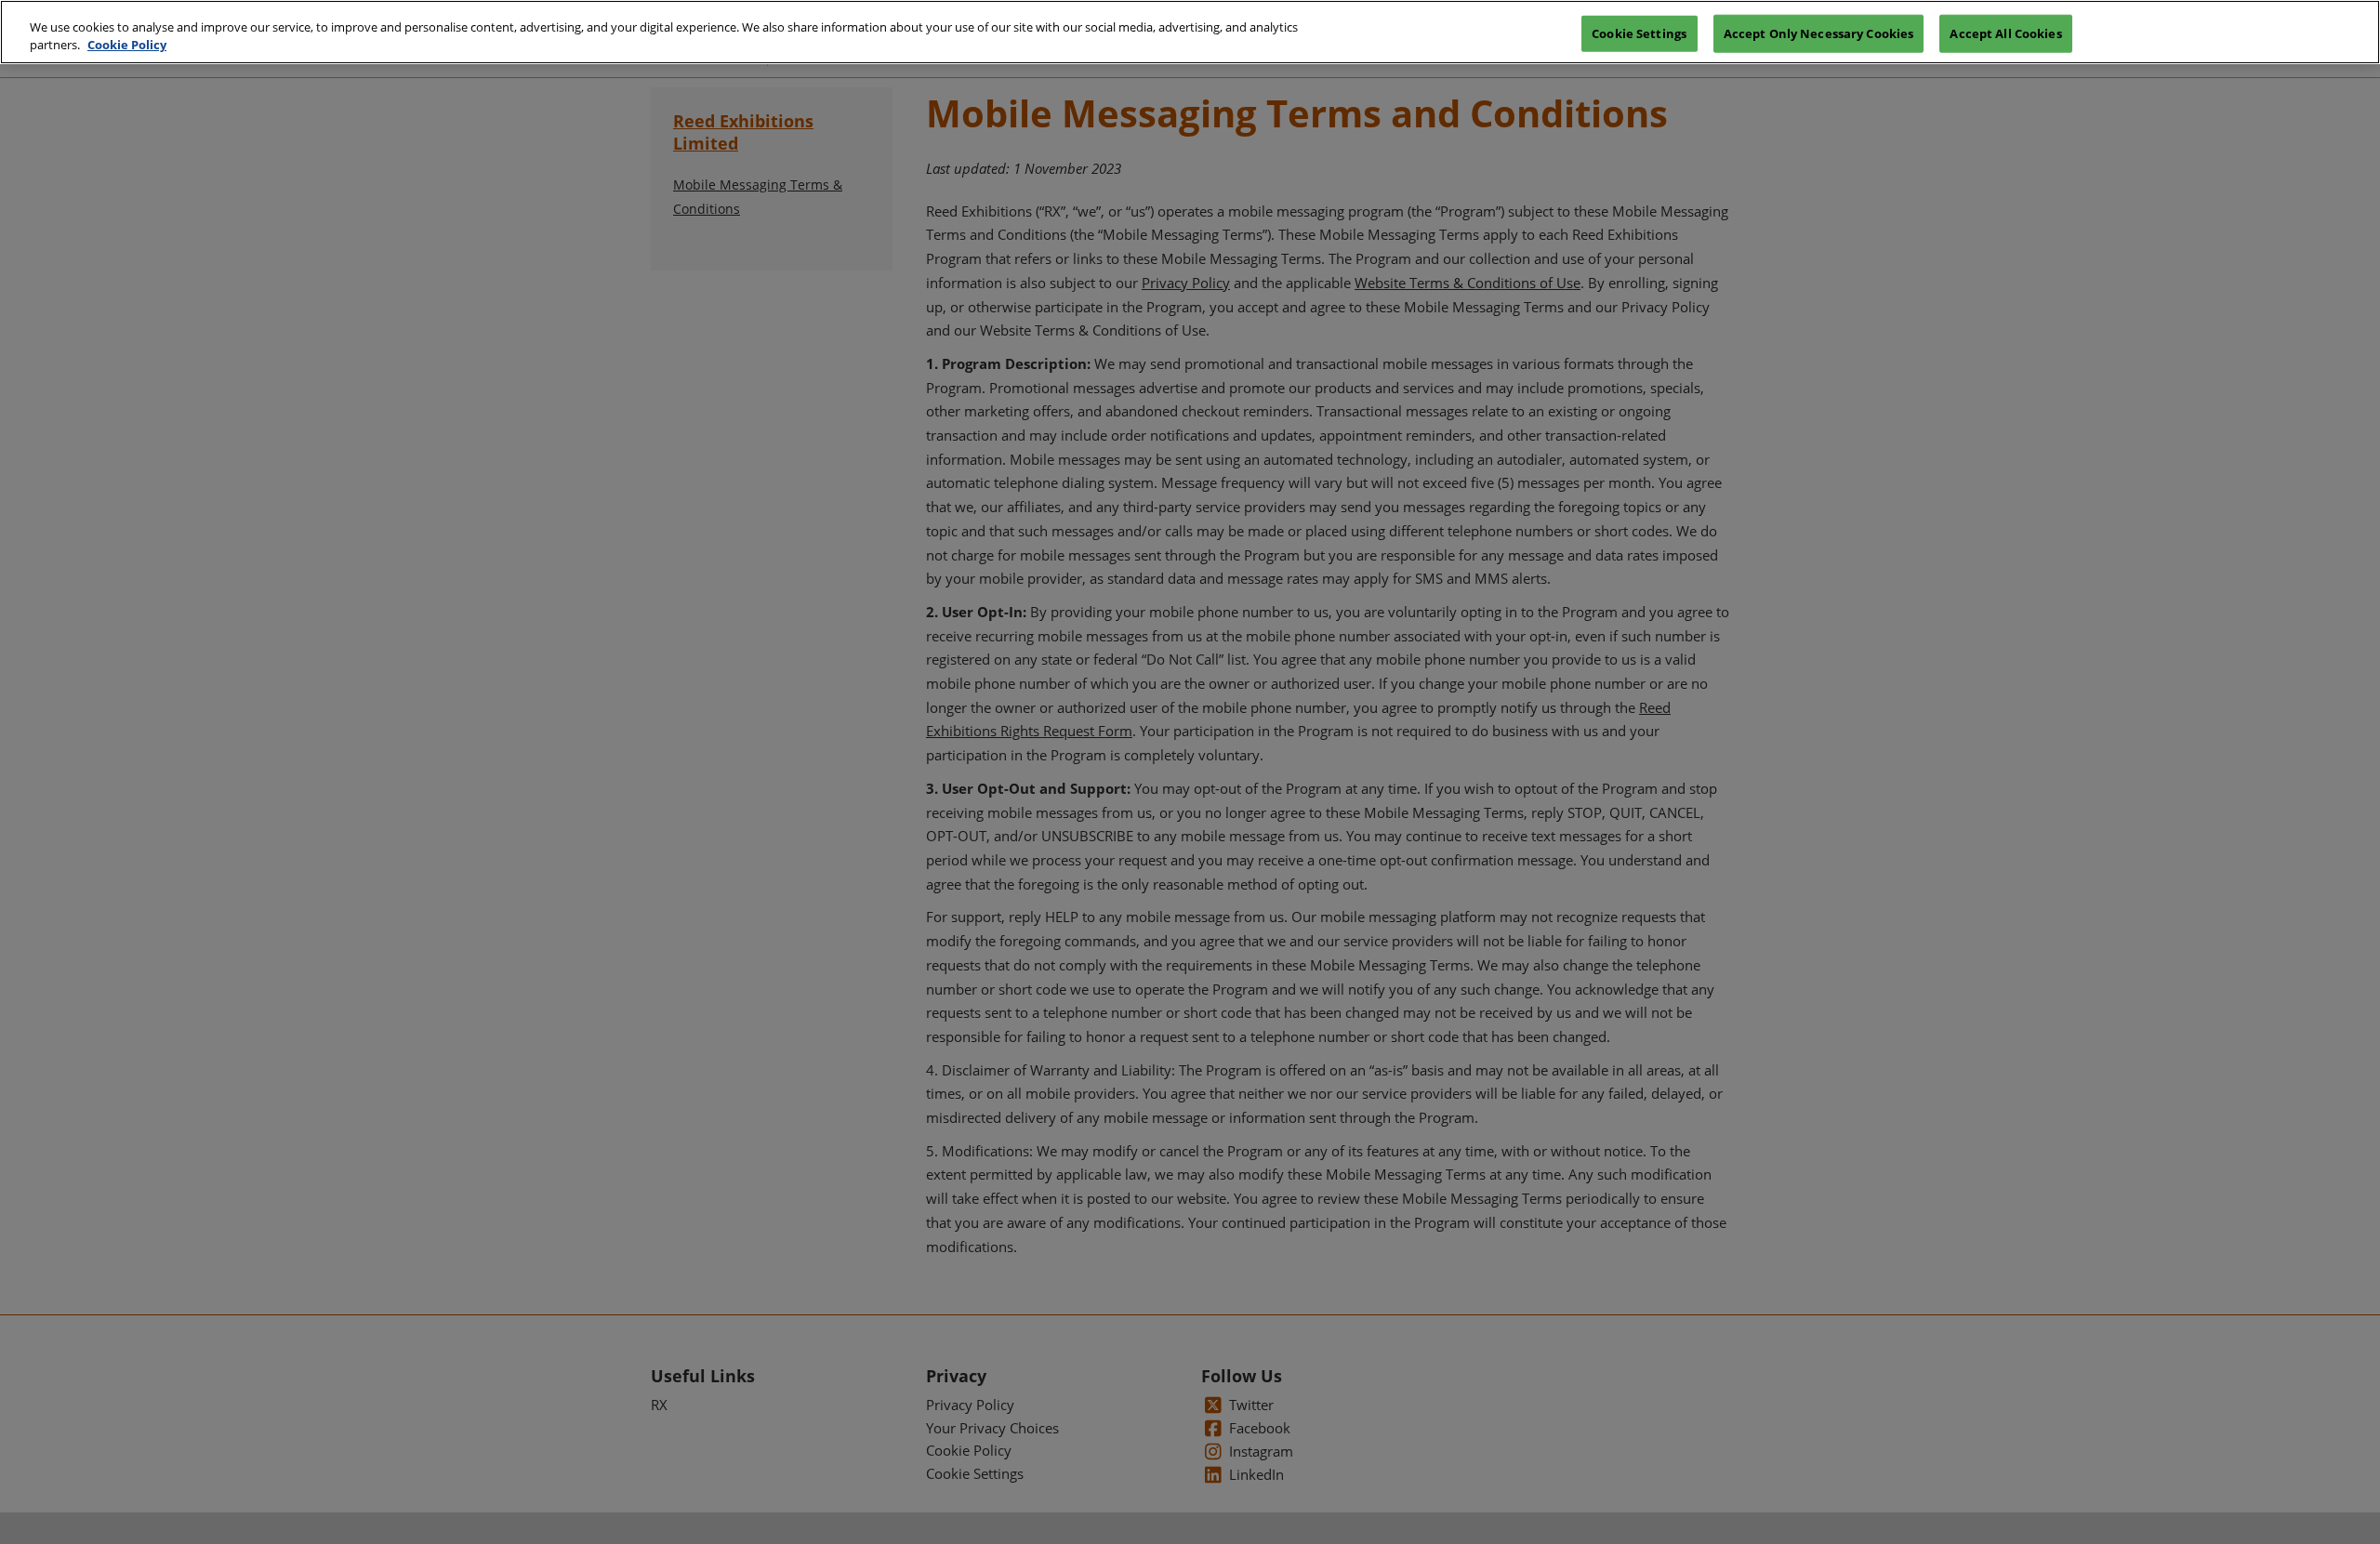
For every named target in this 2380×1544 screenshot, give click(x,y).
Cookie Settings (1639, 33)
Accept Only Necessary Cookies (1819, 33)
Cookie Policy (127, 46)
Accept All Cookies (2005, 33)
